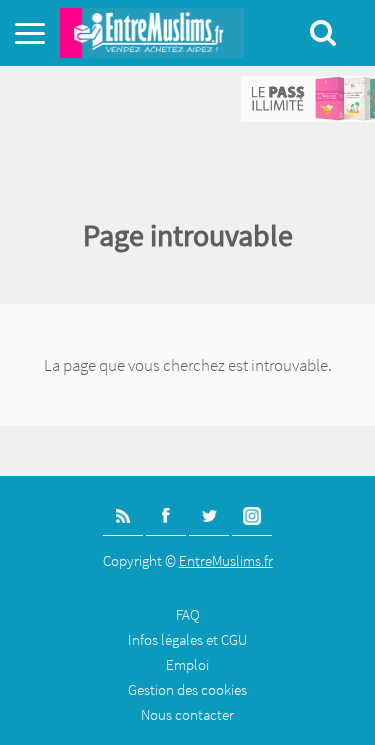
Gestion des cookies (187, 689)
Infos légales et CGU (187, 639)
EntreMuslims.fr (226, 560)
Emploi (187, 664)
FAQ (188, 614)
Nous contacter (187, 714)
